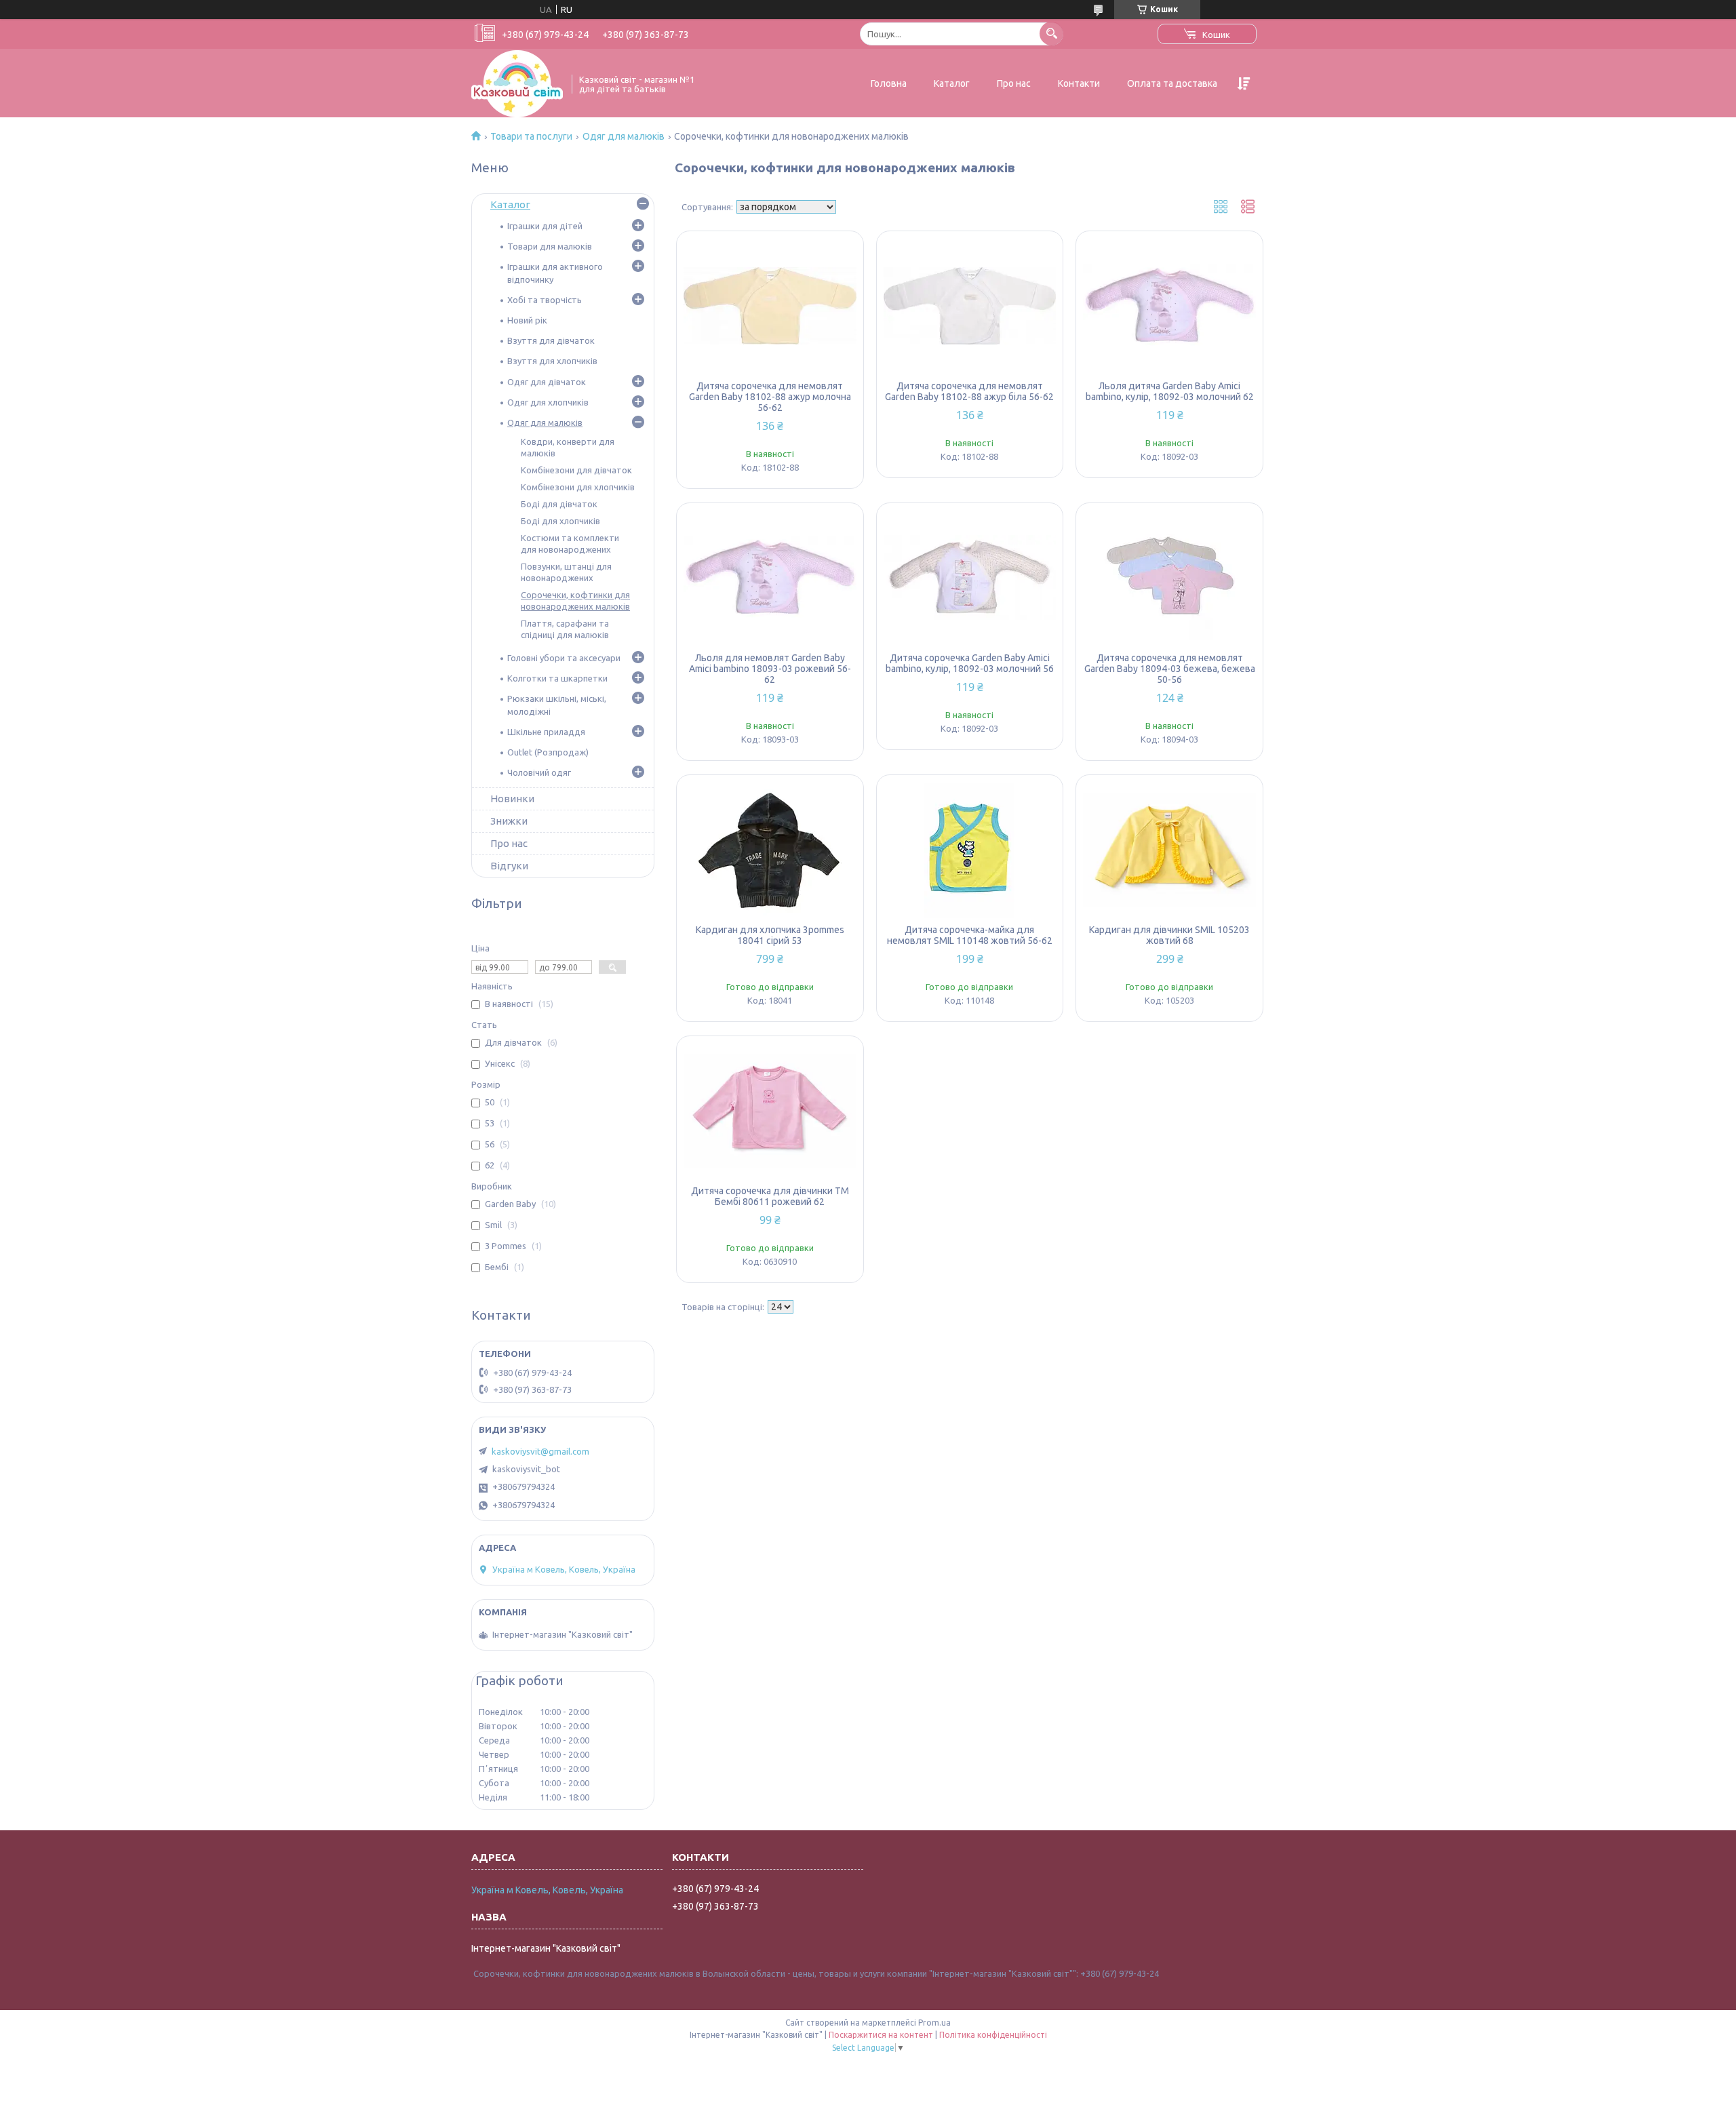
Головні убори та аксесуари (564, 658)
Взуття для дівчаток (551, 340)
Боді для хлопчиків (560, 521)
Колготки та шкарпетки (557, 678)
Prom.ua (934, 2023)
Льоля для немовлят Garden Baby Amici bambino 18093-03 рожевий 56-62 (770, 669)
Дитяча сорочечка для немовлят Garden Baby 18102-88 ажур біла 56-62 (969, 391)
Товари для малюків (550, 246)
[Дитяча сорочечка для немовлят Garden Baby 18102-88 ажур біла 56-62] (970, 306)
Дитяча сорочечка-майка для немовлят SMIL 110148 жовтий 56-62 (970, 935)
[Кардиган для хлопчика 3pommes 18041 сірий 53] (770, 850)
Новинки (512, 799)
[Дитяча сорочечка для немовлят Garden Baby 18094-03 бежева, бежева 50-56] (1169, 578)
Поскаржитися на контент (881, 2035)
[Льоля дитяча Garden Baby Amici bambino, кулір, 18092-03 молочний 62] (1169, 306)
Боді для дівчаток (559, 504)
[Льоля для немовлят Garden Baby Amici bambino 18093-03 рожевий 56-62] (770, 578)
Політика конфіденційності (993, 2035)
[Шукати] (1051, 34)
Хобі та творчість (545, 300)
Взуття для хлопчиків (552, 361)
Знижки (509, 821)
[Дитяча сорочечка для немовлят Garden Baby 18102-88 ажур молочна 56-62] (770, 306)
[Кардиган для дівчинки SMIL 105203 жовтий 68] (1169, 850)
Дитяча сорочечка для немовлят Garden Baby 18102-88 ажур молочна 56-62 (770, 397)
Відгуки (509, 866)
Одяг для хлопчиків (548, 402)
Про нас (1014, 83)
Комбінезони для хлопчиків (578, 487)
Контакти (1079, 83)
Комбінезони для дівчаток (576, 470)
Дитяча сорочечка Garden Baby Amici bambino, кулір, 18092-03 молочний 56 (970, 663)
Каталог (952, 83)
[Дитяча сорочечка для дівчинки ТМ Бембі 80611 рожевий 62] (770, 1111)
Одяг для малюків (624, 136)
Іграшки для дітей (545, 226)
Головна (889, 83)
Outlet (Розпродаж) (548, 752)
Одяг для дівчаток (547, 382)
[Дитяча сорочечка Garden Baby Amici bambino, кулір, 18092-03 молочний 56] (970, 578)
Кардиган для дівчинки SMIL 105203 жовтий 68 (1169, 935)
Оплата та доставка (1172, 83)
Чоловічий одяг (539, 772)
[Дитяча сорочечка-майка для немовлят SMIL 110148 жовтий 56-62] (970, 850)
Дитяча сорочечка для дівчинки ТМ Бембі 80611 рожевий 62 (770, 1196)
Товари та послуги (531, 136)
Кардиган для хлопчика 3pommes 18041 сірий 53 (770, 935)
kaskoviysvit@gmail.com (540, 1451)
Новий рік (527, 320)
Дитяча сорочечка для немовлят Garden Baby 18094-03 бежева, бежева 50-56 (1170, 669)
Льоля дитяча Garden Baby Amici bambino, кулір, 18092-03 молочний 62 (1170, 391)
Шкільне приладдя (546, 732)
